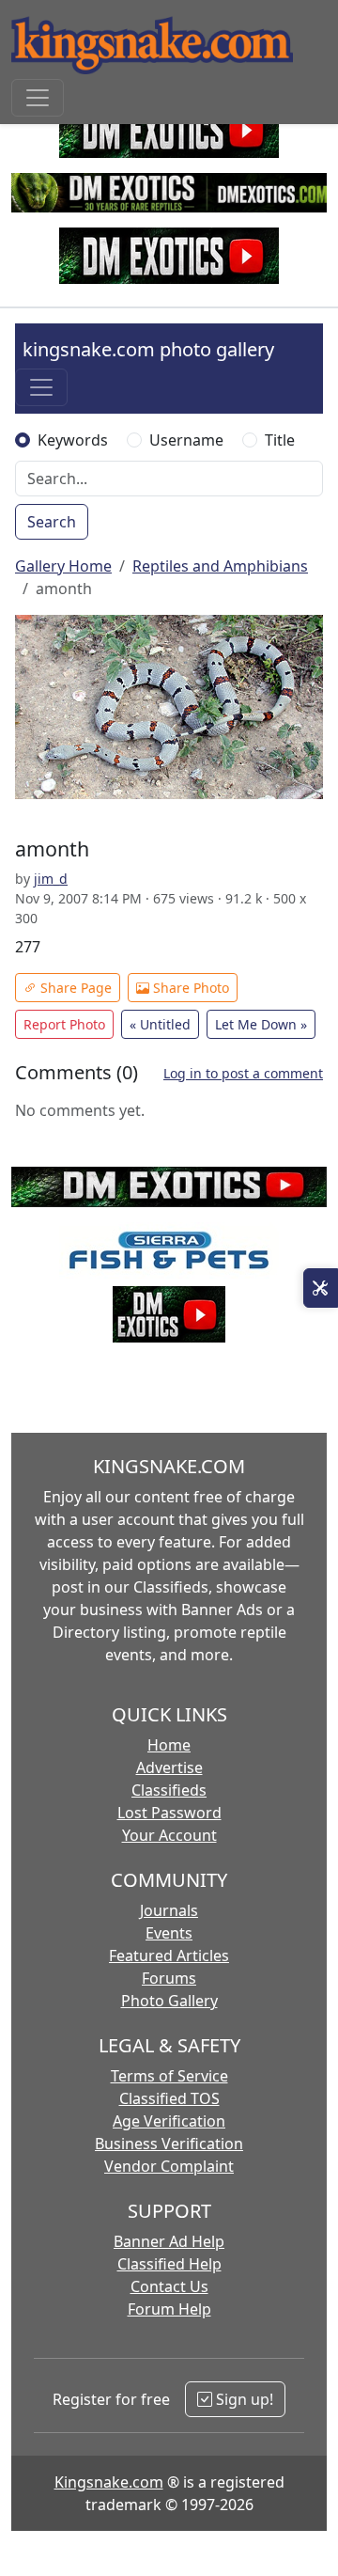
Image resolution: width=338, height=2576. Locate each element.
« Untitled (160, 1024)
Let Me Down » (261, 1024)
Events (169, 1933)
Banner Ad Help (169, 2241)
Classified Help (169, 2264)
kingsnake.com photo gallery (148, 349)
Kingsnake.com (109, 2482)
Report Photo (64, 1024)
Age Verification (169, 2121)
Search (52, 522)
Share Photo (189, 988)
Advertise (169, 1767)
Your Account (169, 1835)
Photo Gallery (169, 2001)
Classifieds (169, 1790)
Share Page (74, 988)
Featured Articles (169, 1956)
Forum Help (169, 2309)
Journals (169, 1910)
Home (169, 1745)
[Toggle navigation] (38, 98)
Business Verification (169, 2144)
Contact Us (169, 2286)
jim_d (51, 879)
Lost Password (169, 1813)
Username (186, 440)
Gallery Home (63, 566)
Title (280, 440)
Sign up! (243, 2399)
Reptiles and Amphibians (220, 566)
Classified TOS (169, 2098)
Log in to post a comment (243, 1073)
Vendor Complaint (169, 2166)
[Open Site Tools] (321, 1288)
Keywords (73, 440)
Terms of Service (169, 2076)
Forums (169, 1978)
